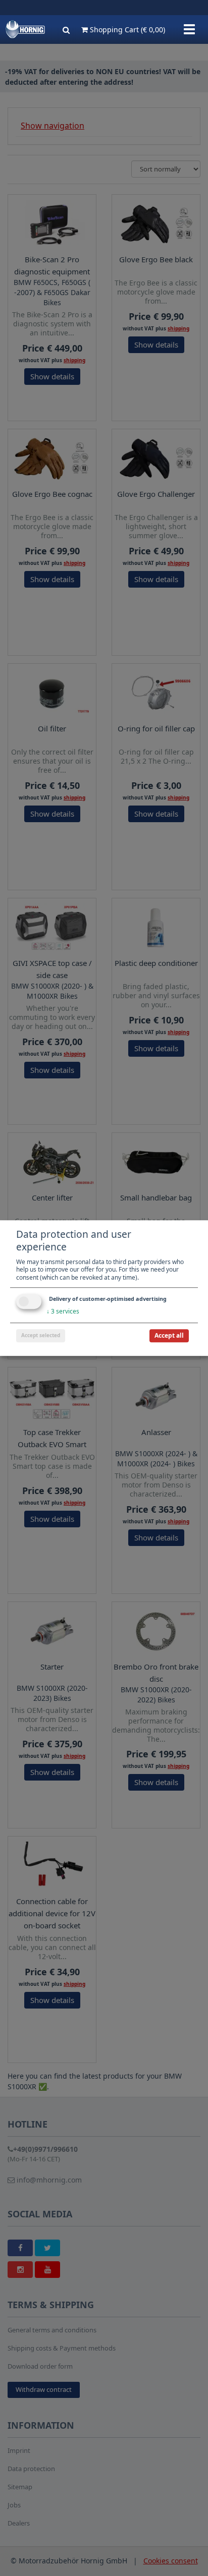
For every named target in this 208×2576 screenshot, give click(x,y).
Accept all (169, 1335)
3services (63, 1312)
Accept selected (41, 1335)
